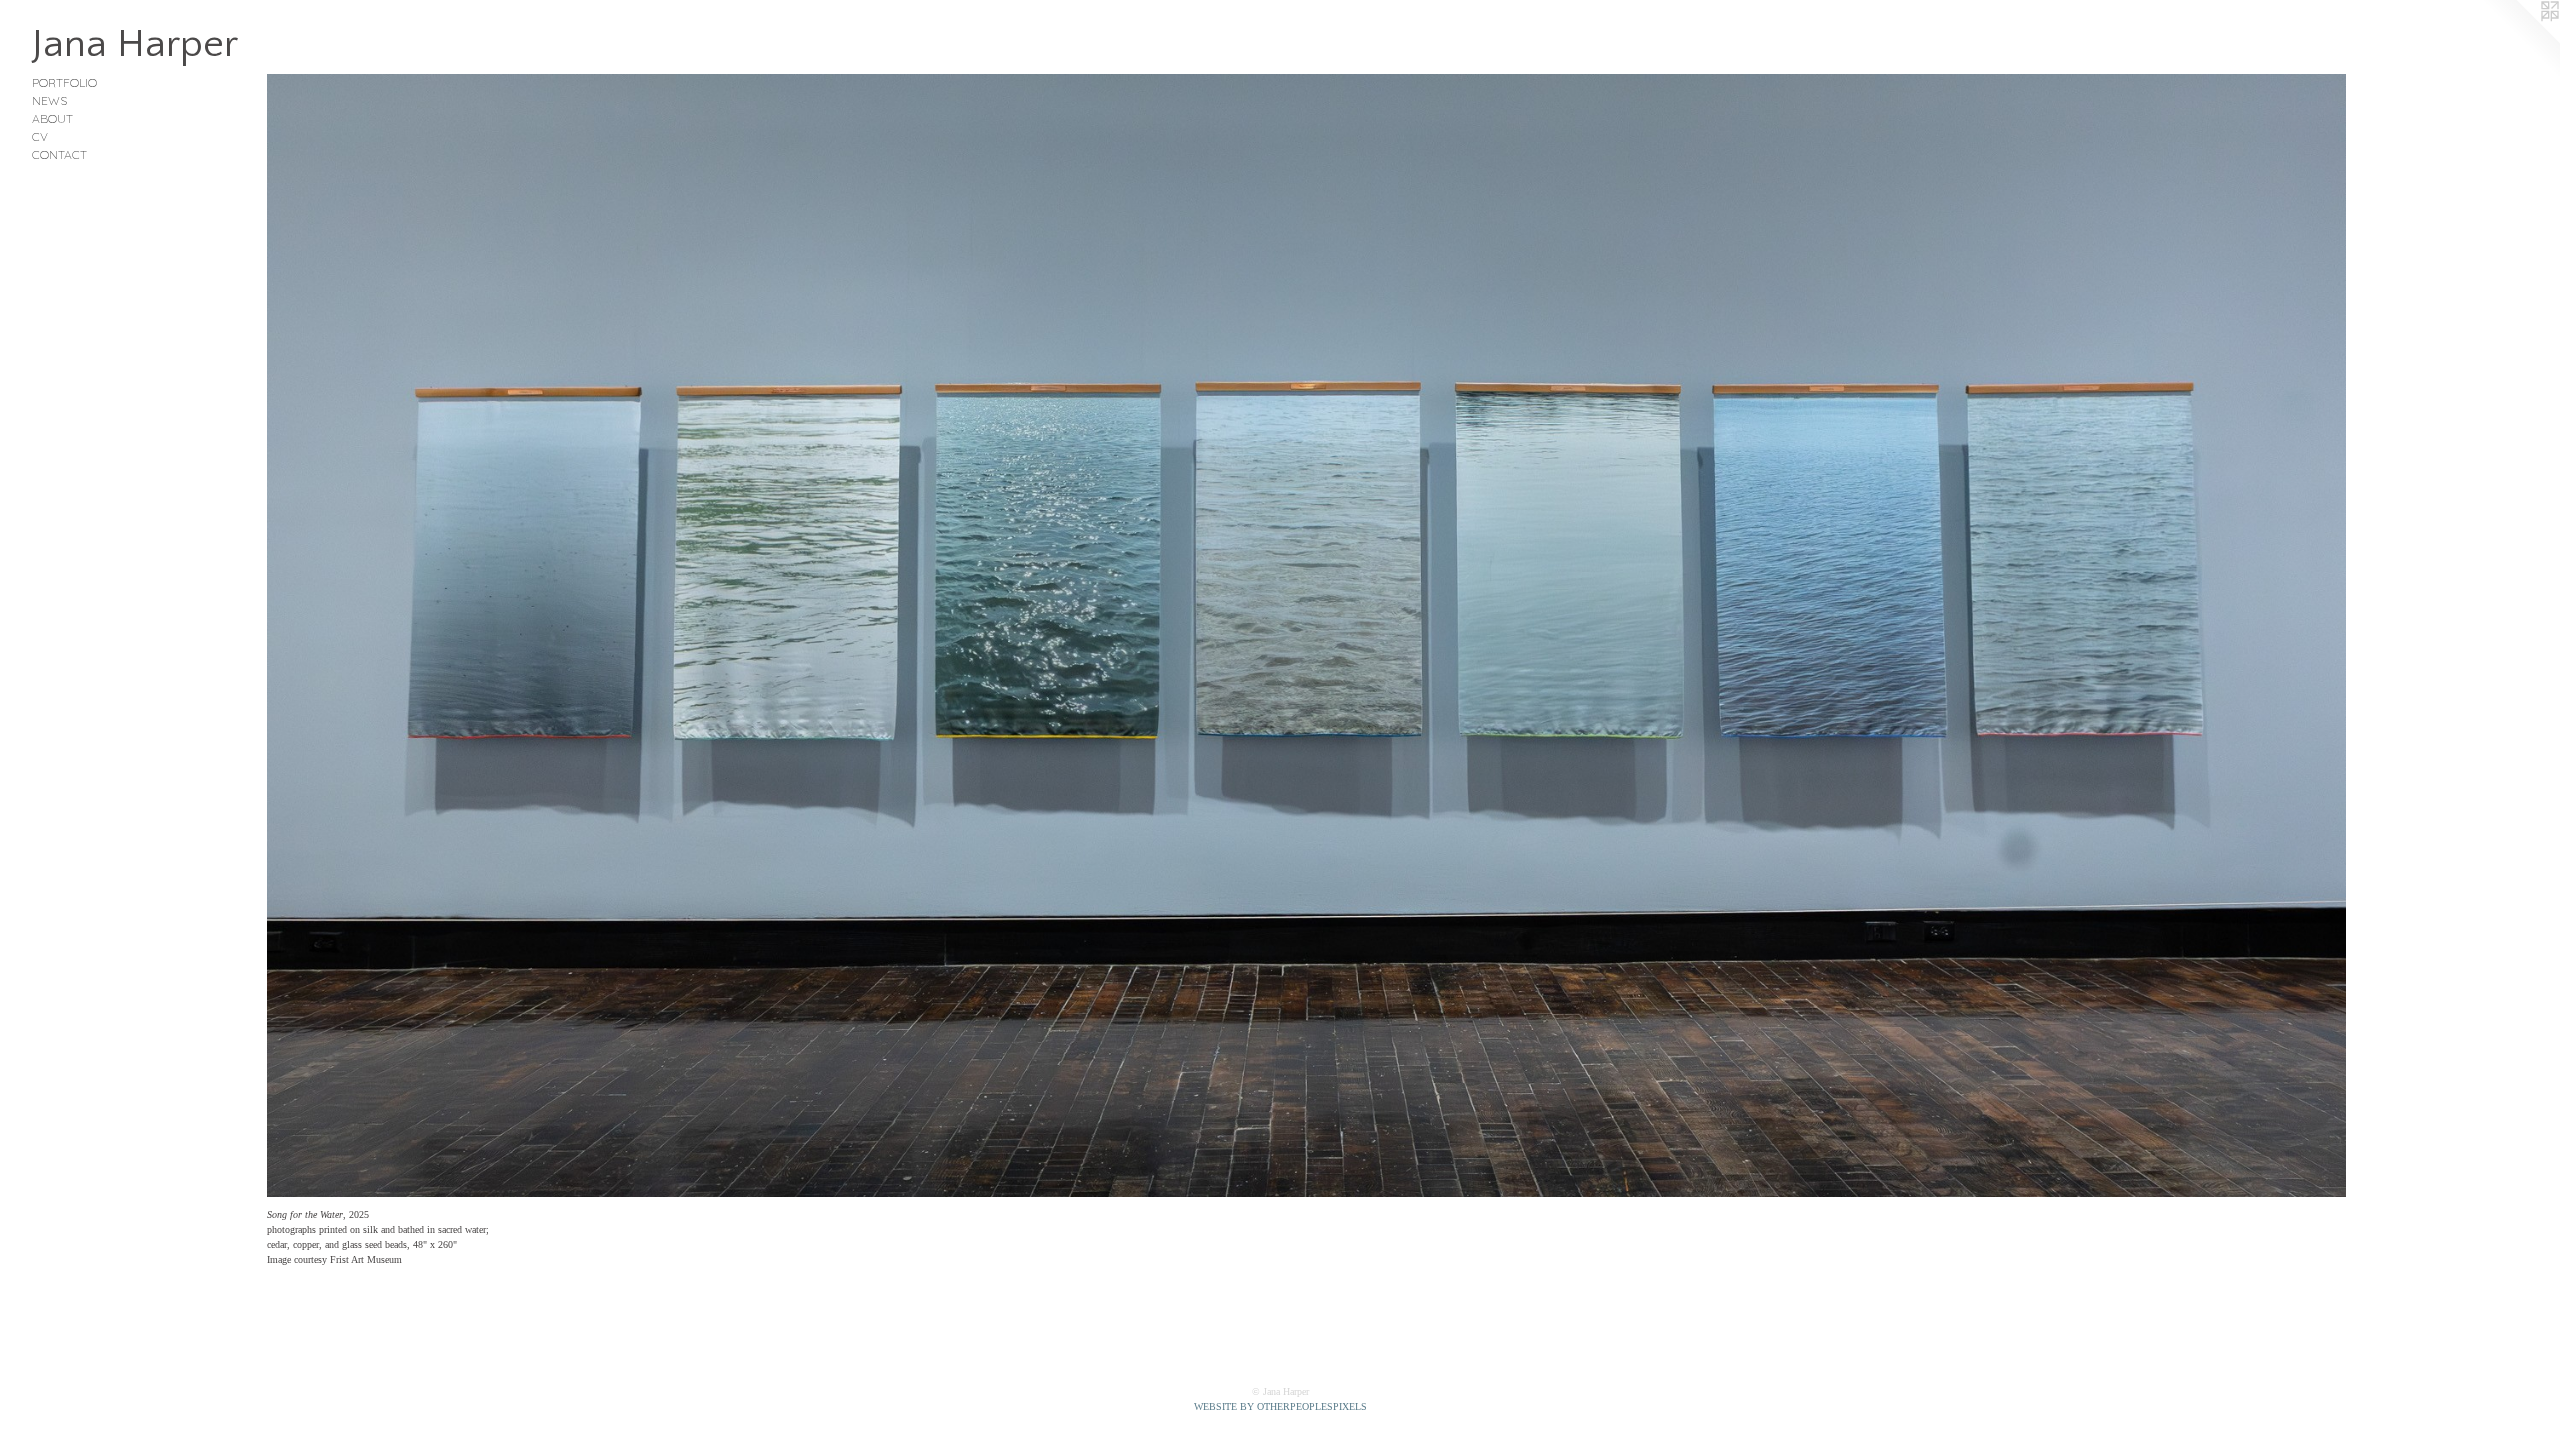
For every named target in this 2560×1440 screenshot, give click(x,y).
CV (40, 136)
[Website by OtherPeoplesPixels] (2520, 40)
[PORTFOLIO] (1306, 635)
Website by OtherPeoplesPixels (1280, 1406)
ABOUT (52, 118)
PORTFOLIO (64, 82)
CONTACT (59, 154)
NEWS (49, 100)
